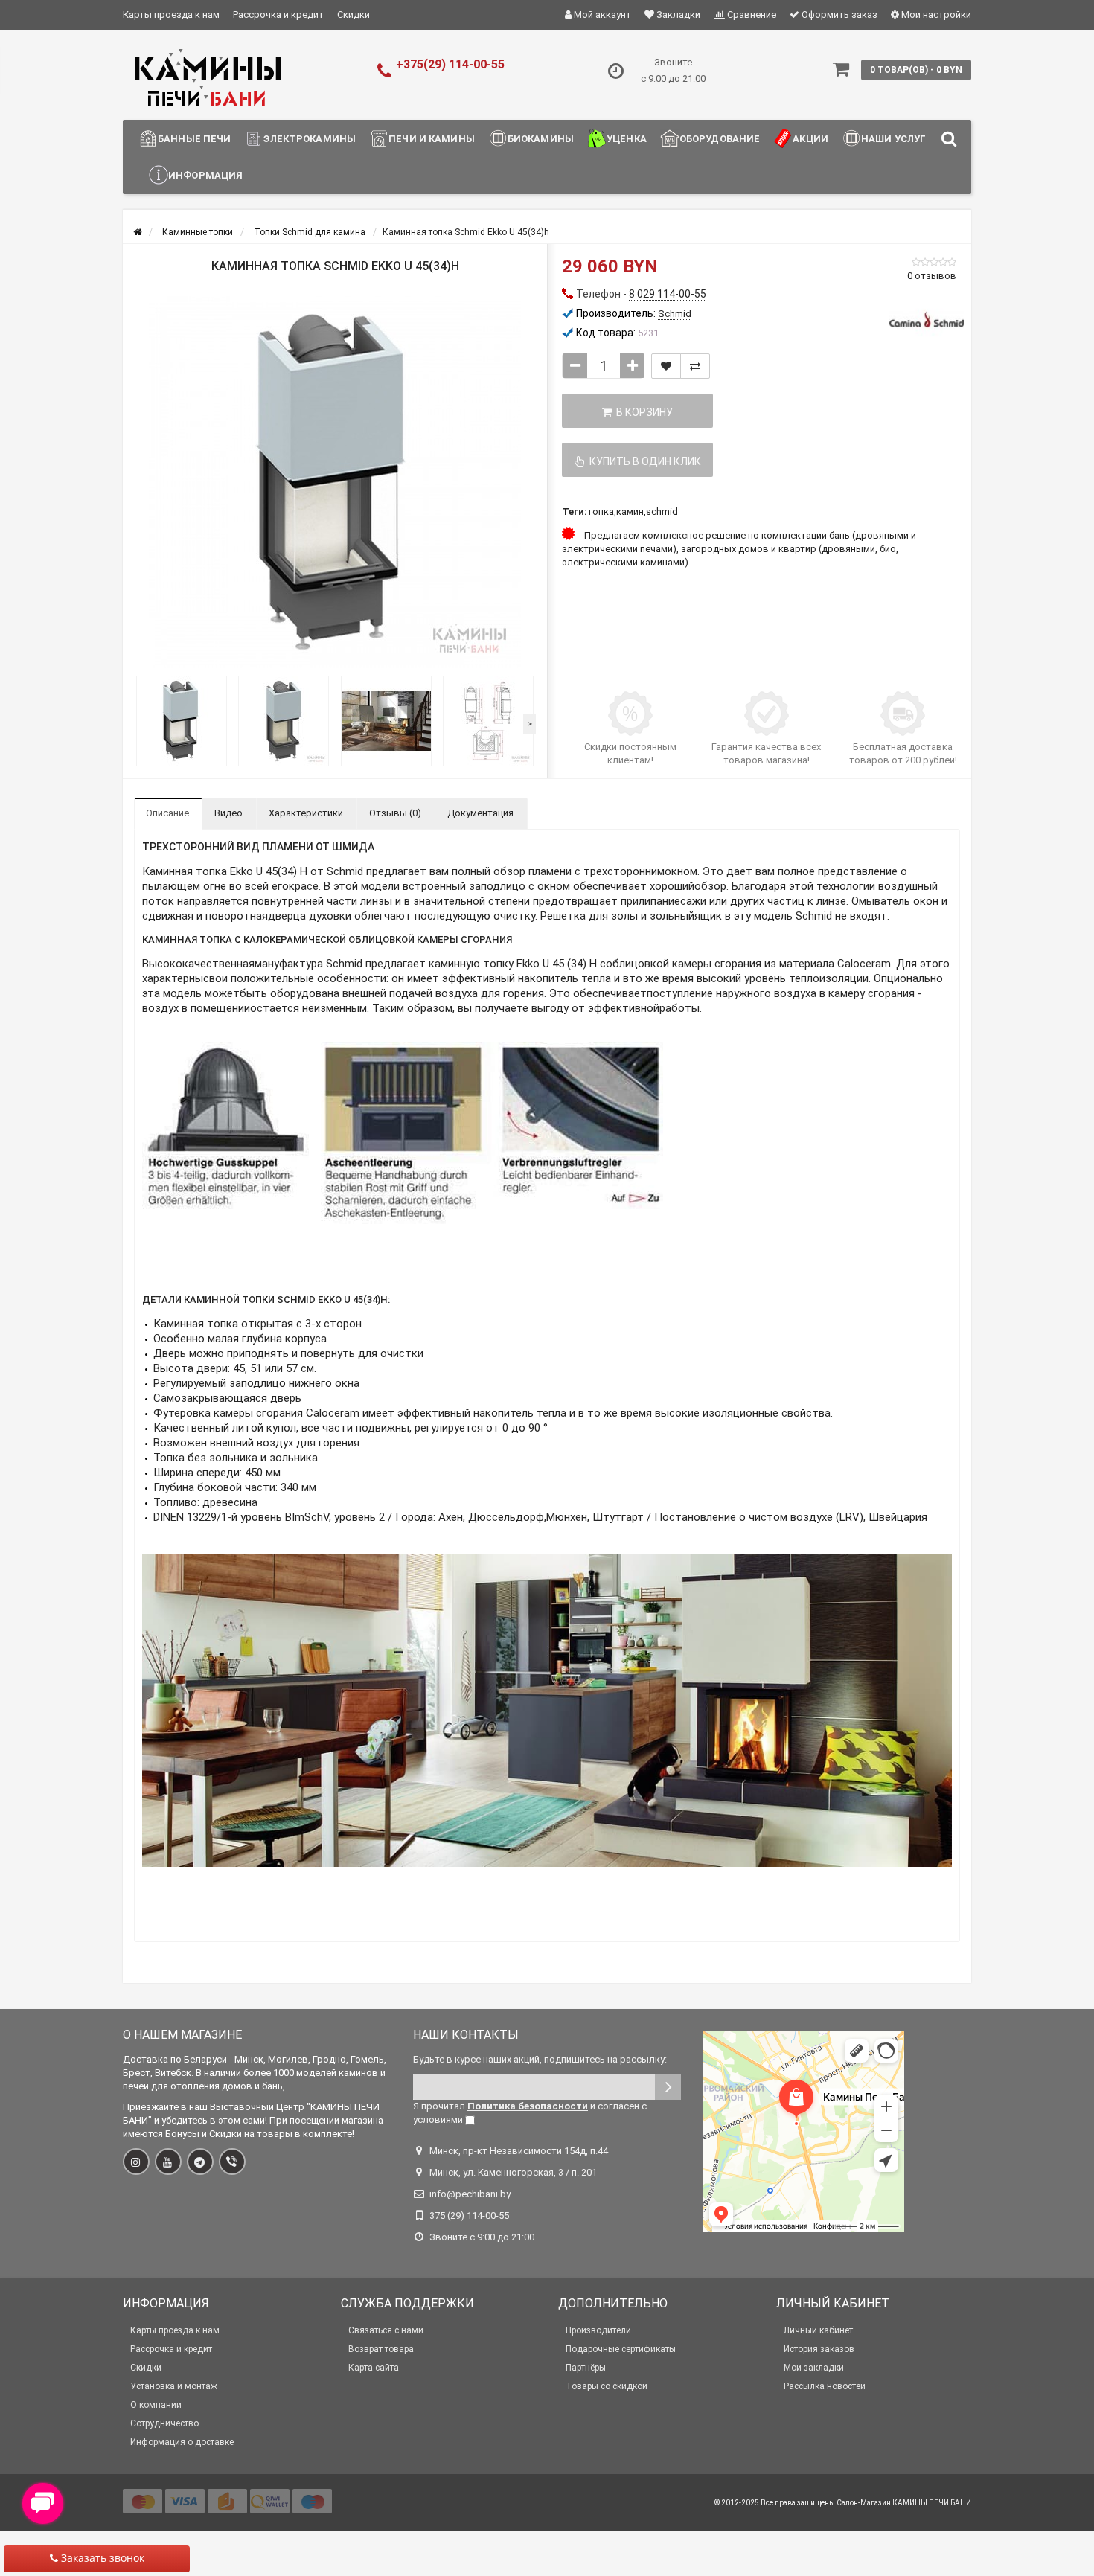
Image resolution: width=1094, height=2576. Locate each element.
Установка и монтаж (174, 2386)
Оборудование (720, 139)
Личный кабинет (818, 2330)
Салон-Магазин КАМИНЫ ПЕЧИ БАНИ (904, 2503)
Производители (598, 2330)
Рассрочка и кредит (278, 15)
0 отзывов (932, 276)
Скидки (354, 15)
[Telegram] (200, 2162)
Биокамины (541, 139)
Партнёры (586, 2368)
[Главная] (137, 232)
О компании (156, 2405)
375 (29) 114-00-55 (469, 2215)
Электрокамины (310, 139)
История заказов (819, 2349)
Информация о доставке (182, 2442)
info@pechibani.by (470, 2194)
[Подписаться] (668, 2087)
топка (601, 512)
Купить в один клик (643, 461)
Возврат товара (381, 2349)
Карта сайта (374, 2368)
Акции (810, 139)
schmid (662, 512)
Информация (205, 175)
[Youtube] (168, 2162)
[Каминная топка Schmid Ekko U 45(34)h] (335, 482)
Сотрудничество (164, 2423)
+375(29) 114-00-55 (450, 64)
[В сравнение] (695, 366)
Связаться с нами (386, 2330)
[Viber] (232, 2162)
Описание (167, 813)
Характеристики (306, 813)
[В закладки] (666, 366)
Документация (480, 813)
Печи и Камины (432, 139)
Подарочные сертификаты (621, 2349)
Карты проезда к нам (171, 15)
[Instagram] (136, 2162)
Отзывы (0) (395, 813)
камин (630, 512)
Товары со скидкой (607, 2386)
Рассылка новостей (825, 2386)
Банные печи (194, 139)
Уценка (627, 139)
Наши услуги (897, 139)
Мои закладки (814, 2368)
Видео (228, 813)
